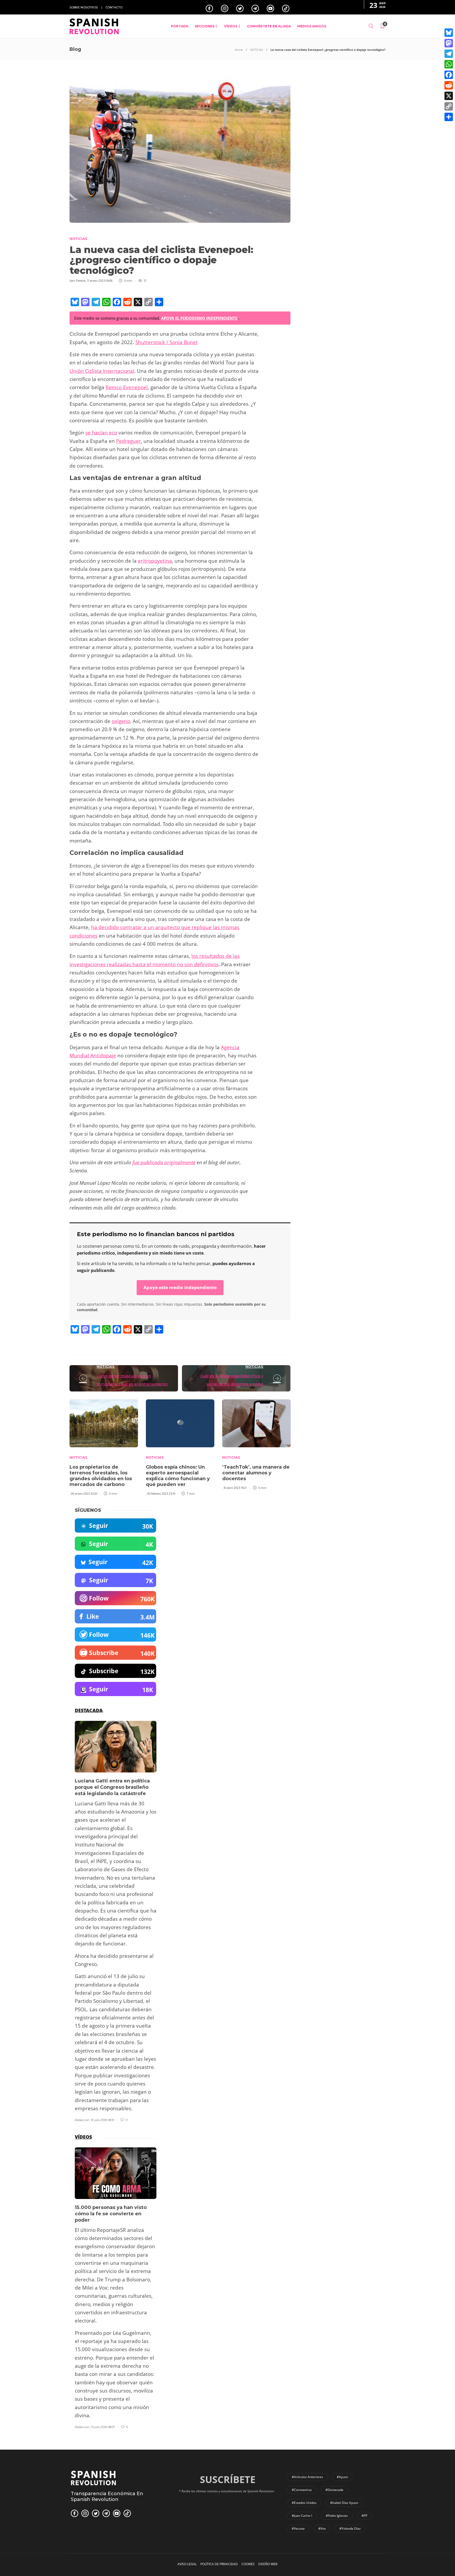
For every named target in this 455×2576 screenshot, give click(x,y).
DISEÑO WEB (268, 2564)
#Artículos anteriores (307, 2477)
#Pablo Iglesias (337, 2516)
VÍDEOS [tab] (83, 2137)
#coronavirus (302, 2490)
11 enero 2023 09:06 (100, 281)
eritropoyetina (155, 561)
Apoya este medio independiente (180, 1287)
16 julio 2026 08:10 (103, 2120)
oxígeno (121, 721)
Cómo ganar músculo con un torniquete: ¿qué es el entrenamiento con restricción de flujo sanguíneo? (132, 1384)
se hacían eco (101, 433)
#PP (364, 2516)
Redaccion (82, 2120)
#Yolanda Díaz (350, 2528)
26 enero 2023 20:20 (84, 1494)
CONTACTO (114, 7)
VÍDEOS (231, 26)
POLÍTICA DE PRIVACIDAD (219, 2564)
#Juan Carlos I (302, 2516)
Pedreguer (128, 441)
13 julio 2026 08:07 (103, 2427)
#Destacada (334, 2490)
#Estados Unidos (304, 2503)
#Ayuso (342, 2477)
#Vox (322, 2528)
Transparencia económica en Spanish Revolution (107, 2496)
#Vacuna (298, 2528)
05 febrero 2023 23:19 (161, 1494)
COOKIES (248, 2564)
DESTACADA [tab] (89, 1710)
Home (239, 50)
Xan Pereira (78, 281)
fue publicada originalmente (164, 1162)
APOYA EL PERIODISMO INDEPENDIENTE (200, 318)
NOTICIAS (257, 50)
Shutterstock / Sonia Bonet (167, 342)
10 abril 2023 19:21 (235, 1488)
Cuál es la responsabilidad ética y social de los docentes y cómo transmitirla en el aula (232, 1384)
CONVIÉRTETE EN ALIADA (269, 26)
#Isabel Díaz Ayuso (344, 2503)
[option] (104, 1447)
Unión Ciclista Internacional (102, 371)
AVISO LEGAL (187, 2564)
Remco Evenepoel (127, 387)
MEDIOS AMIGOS (312, 26)
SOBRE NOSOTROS (84, 7)
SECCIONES (204, 26)
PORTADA (180, 26)
